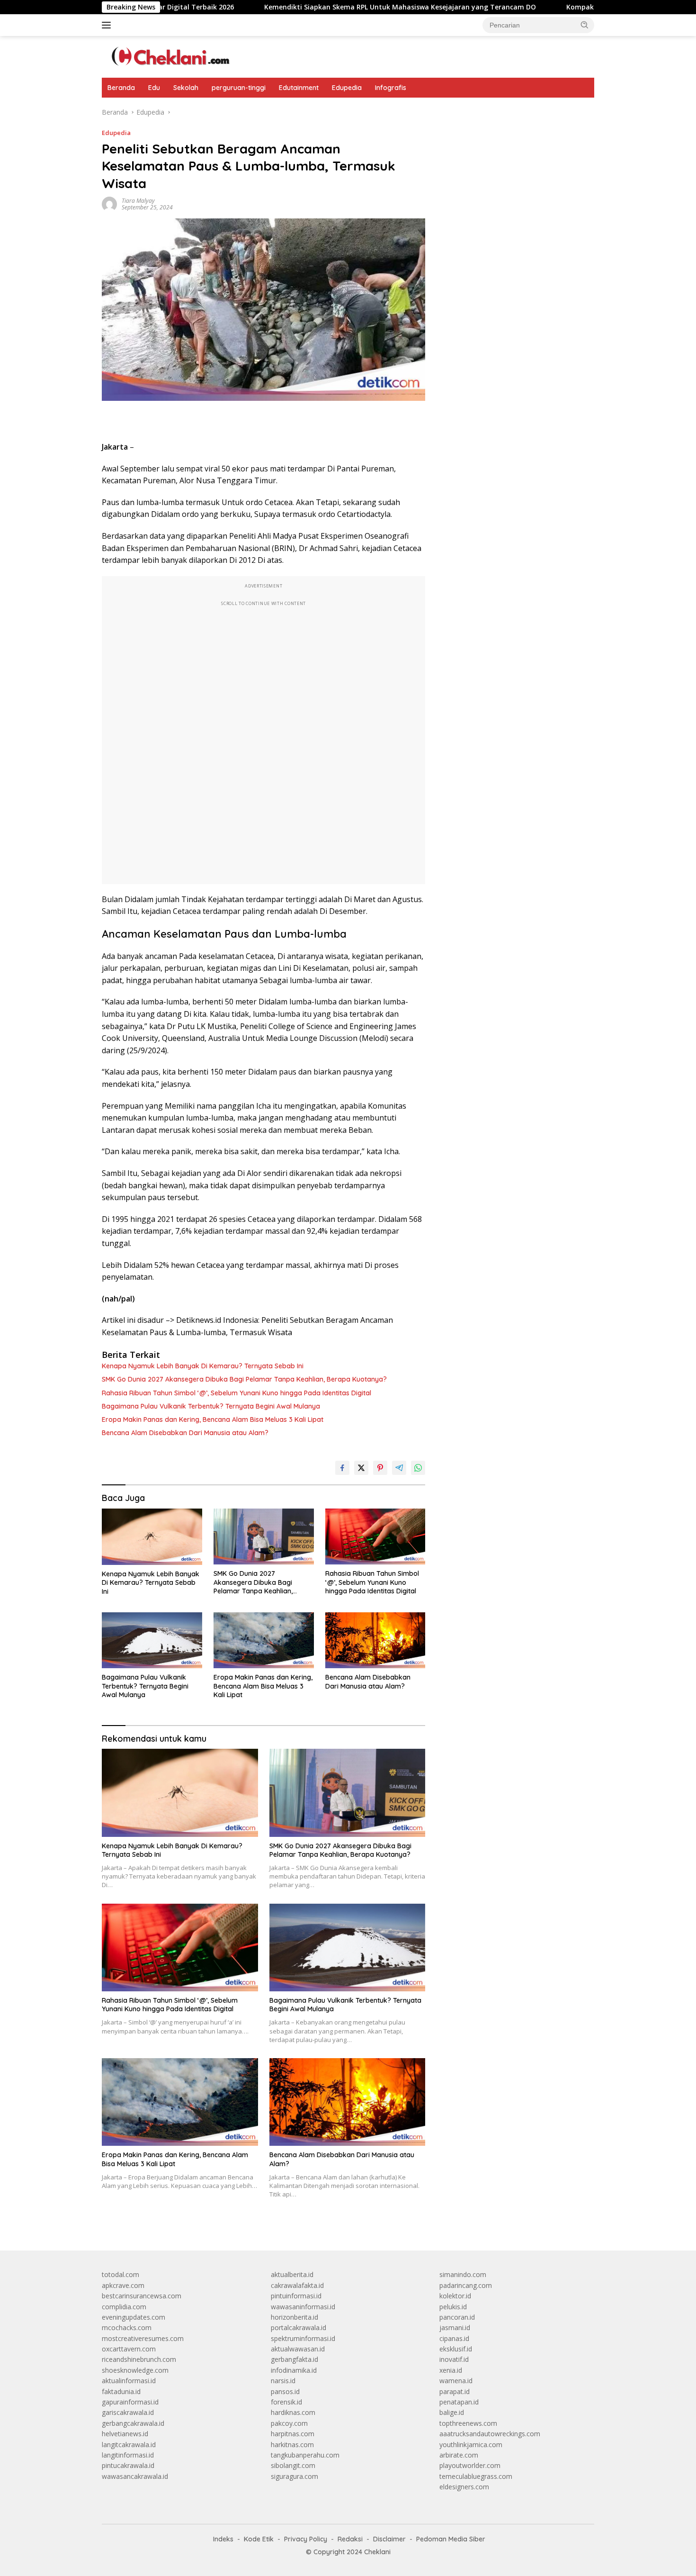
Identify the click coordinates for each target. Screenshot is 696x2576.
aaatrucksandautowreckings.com (490, 2434)
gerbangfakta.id (294, 2359)
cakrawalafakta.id (297, 2285)
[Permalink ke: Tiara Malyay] (109, 203)
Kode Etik (259, 2539)
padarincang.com (466, 2285)
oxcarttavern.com (129, 2349)
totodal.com (120, 2274)
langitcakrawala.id (129, 2445)
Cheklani (377, 2552)
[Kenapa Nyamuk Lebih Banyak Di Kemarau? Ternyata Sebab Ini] (152, 1537)
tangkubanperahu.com (305, 2455)
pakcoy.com (289, 2423)
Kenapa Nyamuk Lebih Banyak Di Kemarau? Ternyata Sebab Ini (203, 1366)
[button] (585, 25)
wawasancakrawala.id (135, 2476)
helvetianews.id (125, 2434)
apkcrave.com (123, 2285)
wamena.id (456, 2381)
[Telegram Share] (399, 1468)
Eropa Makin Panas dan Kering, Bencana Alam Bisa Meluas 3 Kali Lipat (213, 1419)
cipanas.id (454, 2338)
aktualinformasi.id (129, 2381)
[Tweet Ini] (361, 1468)
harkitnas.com (292, 2445)
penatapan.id (459, 2402)
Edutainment (299, 88)
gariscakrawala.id (128, 2412)
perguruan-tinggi (239, 88)
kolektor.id (455, 2296)
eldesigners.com (464, 2487)
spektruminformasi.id (303, 2338)
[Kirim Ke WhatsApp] (418, 1468)
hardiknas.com (293, 2412)
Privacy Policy (306, 2539)
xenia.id (451, 2370)
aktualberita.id (292, 2274)
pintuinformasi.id (296, 2296)
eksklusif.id (456, 2349)
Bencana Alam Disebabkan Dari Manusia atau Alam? (185, 1433)
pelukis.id (453, 2307)
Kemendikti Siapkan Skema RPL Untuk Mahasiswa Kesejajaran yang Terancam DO (320, 7)
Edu (154, 88)
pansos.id (285, 2391)
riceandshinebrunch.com (139, 2359)
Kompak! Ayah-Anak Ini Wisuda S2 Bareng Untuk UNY (574, 7)
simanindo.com (463, 2274)
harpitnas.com (293, 2434)
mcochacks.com (127, 2327)
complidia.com (124, 2307)
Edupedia (347, 88)
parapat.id (455, 2391)
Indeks (223, 2539)
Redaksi (350, 2539)
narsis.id (283, 2381)
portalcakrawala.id (299, 2327)
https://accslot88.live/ (472, 112)
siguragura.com (294, 2476)
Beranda (121, 88)
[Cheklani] (168, 56)
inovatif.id (454, 2359)
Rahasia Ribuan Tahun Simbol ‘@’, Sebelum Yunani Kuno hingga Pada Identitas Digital (236, 1393)
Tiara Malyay (138, 201)
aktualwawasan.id (298, 2349)
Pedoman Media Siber (451, 2539)
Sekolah (186, 88)
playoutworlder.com (470, 2465)
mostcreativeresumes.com (143, 2338)
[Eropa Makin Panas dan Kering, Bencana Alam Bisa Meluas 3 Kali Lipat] (264, 1641)
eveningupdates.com (134, 2317)
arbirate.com (459, 2455)
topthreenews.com (468, 2423)
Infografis (391, 88)
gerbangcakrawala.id (133, 2423)
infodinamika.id (294, 2370)
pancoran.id (457, 2317)
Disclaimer (389, 2539)
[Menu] (108, 25)
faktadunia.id (121, 2391)
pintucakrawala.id (128, 2465)
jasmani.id (455, 2327)
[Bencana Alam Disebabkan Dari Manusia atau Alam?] (375, 1641)
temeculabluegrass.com (476, 2476)
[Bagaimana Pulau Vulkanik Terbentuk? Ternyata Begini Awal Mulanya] (152, 1641)
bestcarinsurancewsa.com (142, 2296)
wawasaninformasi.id (303, 2307)
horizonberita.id (294, 2317)
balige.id (452, 2412)
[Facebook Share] (342, 1468)
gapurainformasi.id (130, 2402)
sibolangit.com (293, 2465)
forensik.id (286, 2402)
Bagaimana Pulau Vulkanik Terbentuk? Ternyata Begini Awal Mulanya (211, 1406)
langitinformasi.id (128, 2455)
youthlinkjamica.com (471, 2445)
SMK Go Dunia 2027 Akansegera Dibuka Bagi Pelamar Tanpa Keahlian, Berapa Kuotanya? (244, 1379)
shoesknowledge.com (135, 2370)
